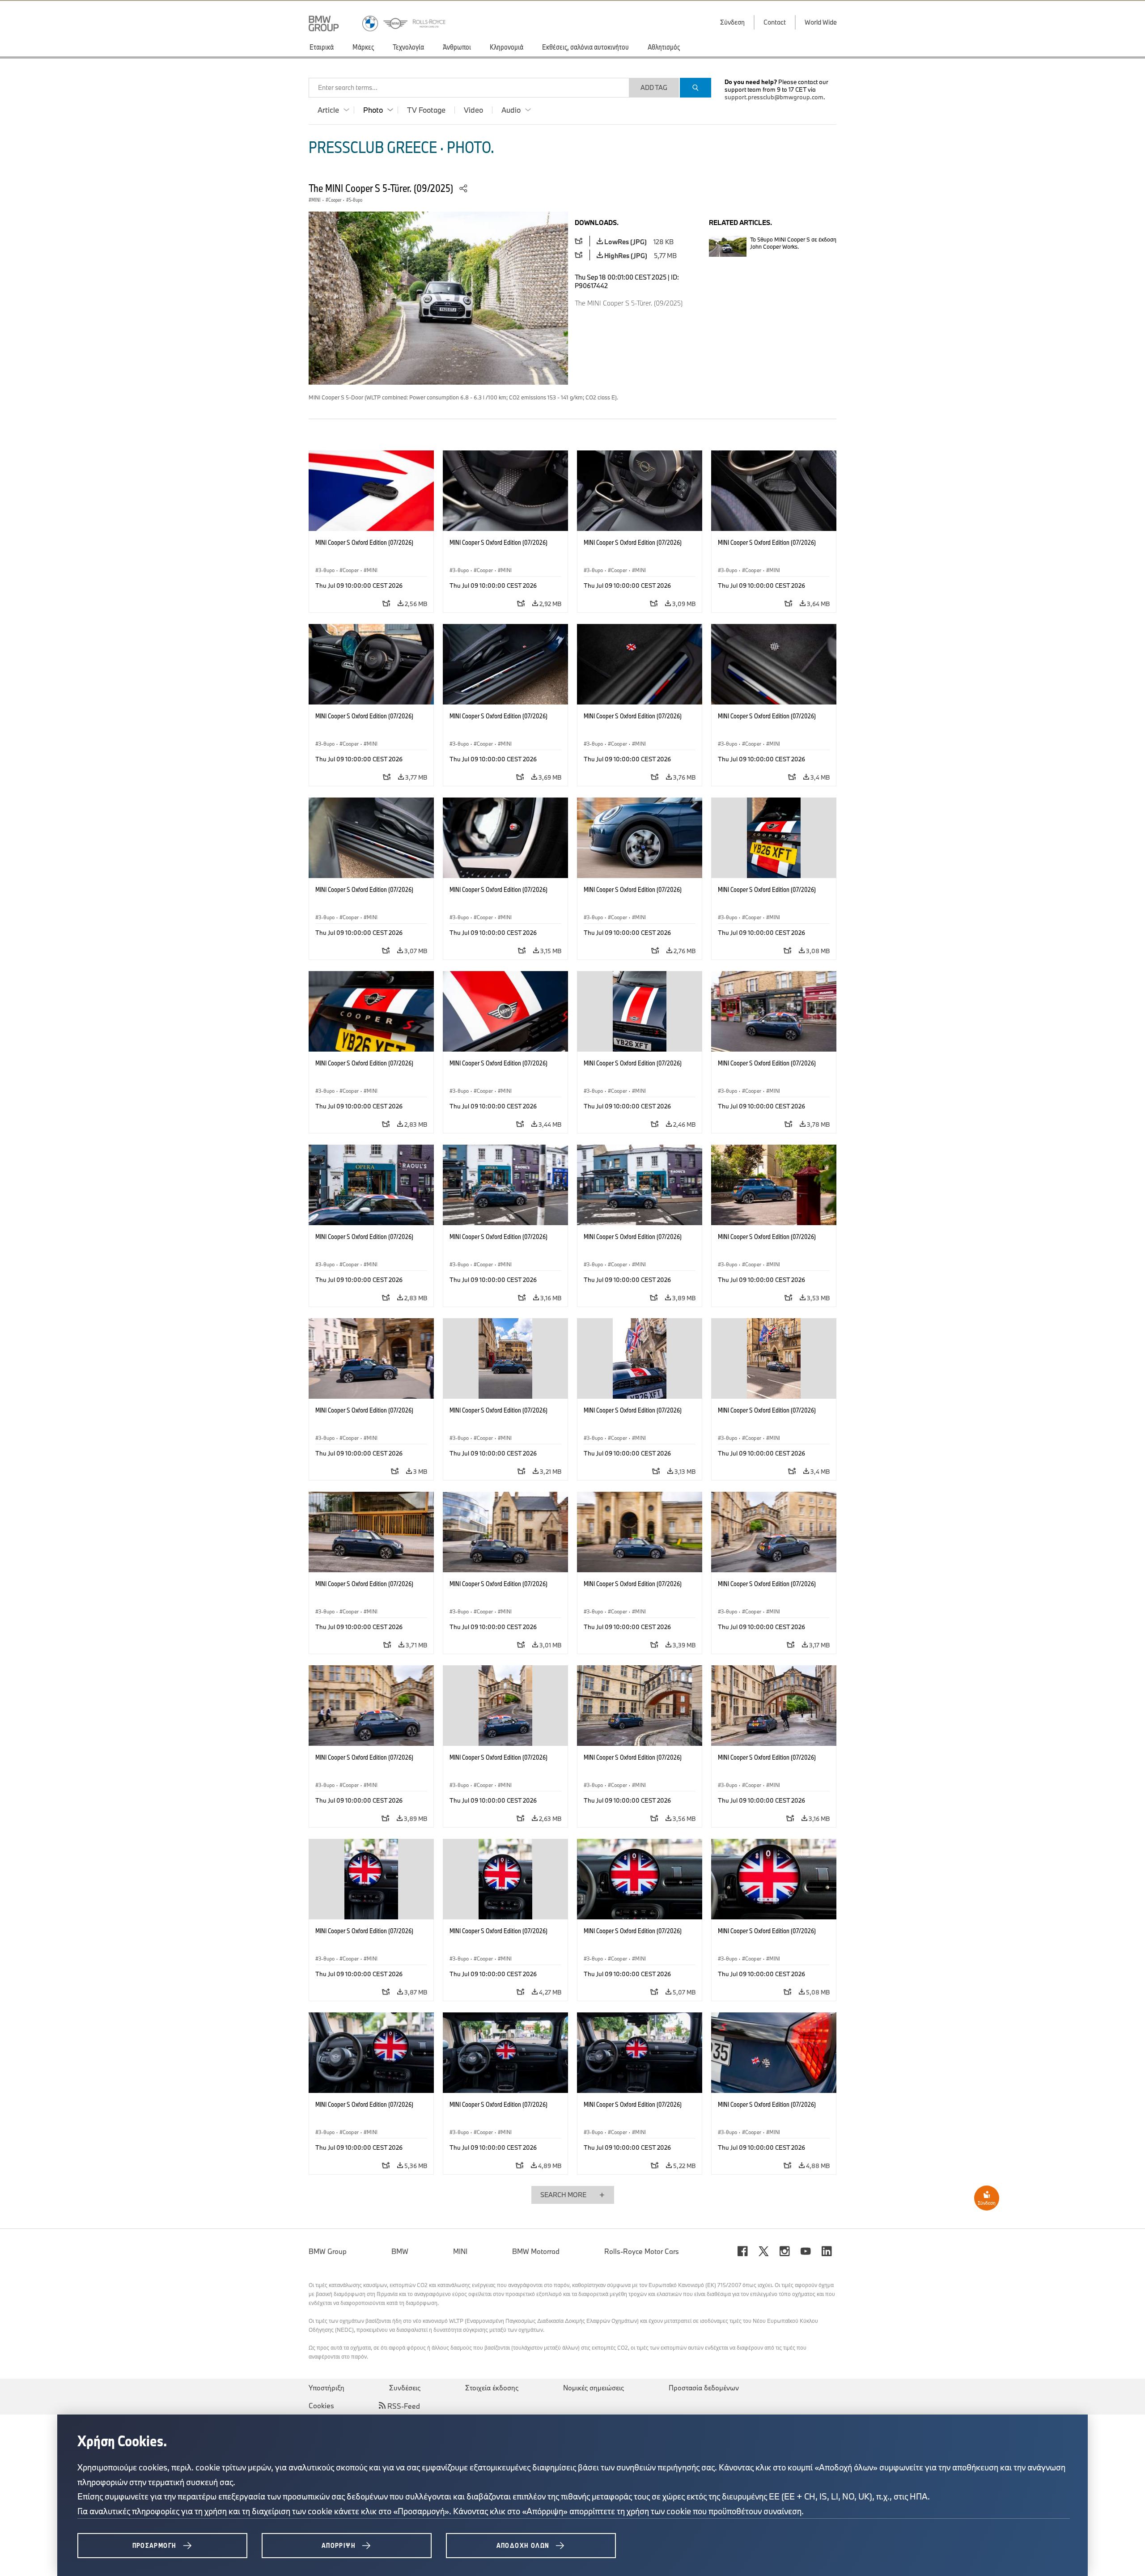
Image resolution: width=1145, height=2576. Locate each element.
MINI (460, 2251)
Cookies (321, 2406)
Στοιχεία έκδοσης (492, 2388)
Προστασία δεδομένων (704, 2388)
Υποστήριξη (327, 2388)
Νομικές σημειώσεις (594, 2388)
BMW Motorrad (536, 2251)
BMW (400, 2251)
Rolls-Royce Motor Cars (642, 2251)
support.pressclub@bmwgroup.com (774, 97)
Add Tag (654, 87)
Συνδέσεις (405, 2388)
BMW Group (328, 2251)
